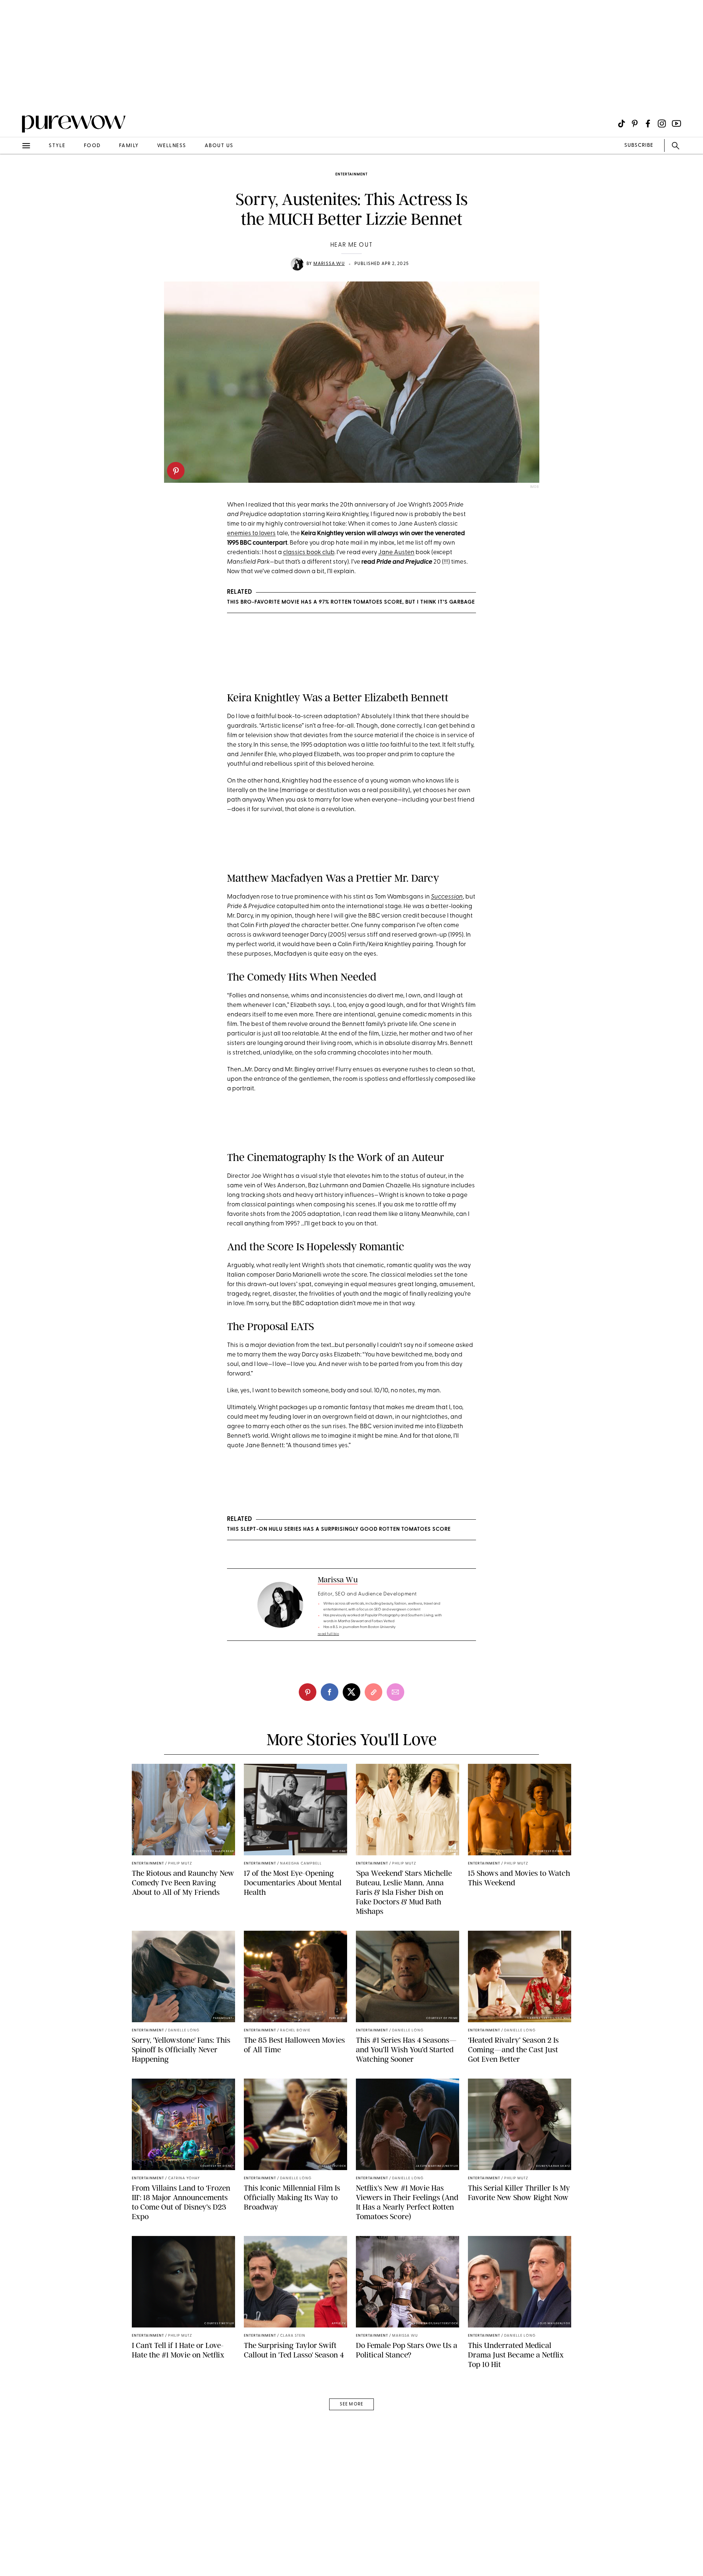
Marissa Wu (329, 264)
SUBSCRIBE (639, 145)
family (129, 146)
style (57, 146)
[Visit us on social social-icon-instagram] (662, 124)
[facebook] (330, 1692)
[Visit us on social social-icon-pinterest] (635, 124)
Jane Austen (396, 552)
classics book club (309, 552)
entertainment (351, 174)
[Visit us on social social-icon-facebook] (648, 124)
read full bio (329, 1634)
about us (219, 146)
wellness (172, 146)
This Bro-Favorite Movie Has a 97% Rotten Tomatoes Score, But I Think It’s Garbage (351, 602)
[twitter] (351, 1692)
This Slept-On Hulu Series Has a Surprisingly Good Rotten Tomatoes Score (339, 1529)
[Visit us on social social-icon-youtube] (676, 124)
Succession (447, 897)
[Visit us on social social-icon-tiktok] (622, 124)
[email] (14, 174)
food (92, 146)
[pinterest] (176, 471)
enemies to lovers (251, 533)
